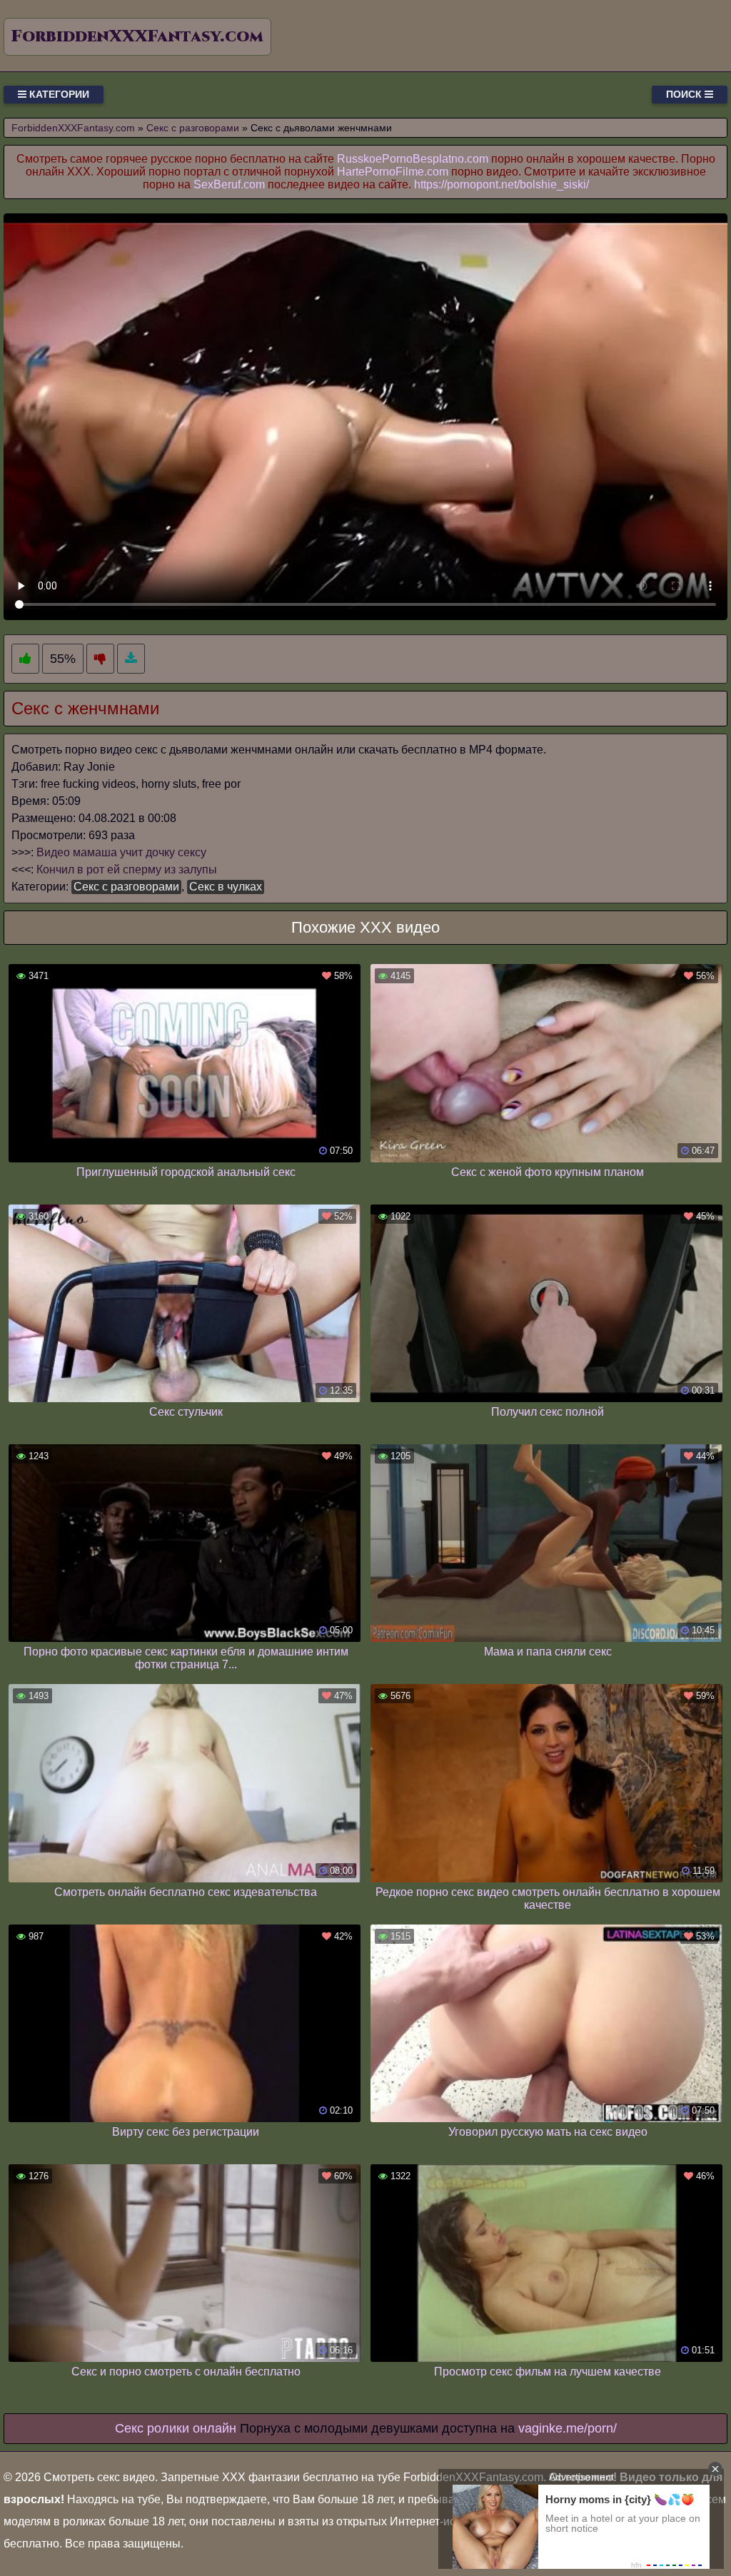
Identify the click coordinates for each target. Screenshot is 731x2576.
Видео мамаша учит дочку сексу (121, 852)
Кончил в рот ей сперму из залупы (127, 869)
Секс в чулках (226, 887)
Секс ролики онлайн (176, 2428)
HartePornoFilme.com (393, 172)
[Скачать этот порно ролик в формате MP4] (131, 659)
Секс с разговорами (126, 887)
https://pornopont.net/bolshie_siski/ (501, 184)
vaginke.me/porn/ (568, 2428)
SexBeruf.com (229, 184)
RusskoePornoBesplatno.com (413, 159)
